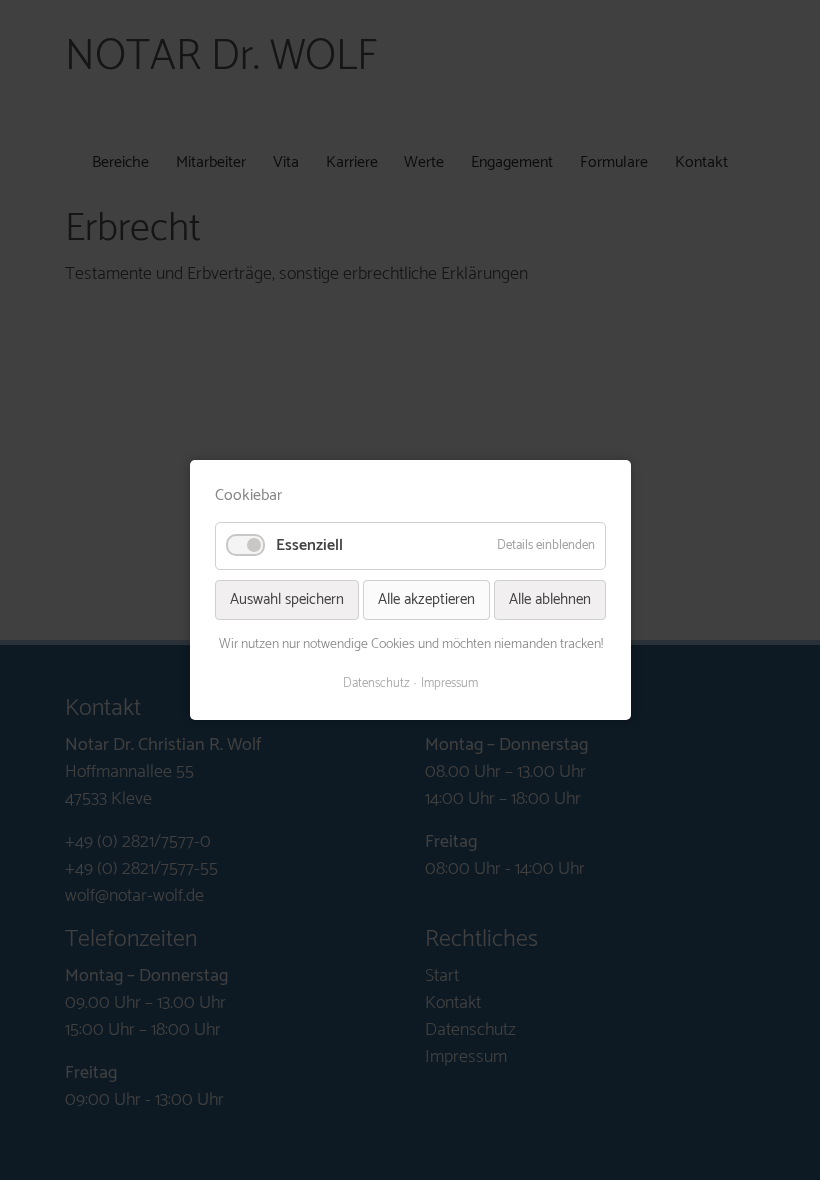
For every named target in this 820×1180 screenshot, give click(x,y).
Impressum (449, 684)
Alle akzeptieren (426, 599)
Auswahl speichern (287, 599)
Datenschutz (376, 684)
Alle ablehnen (550, 599)
